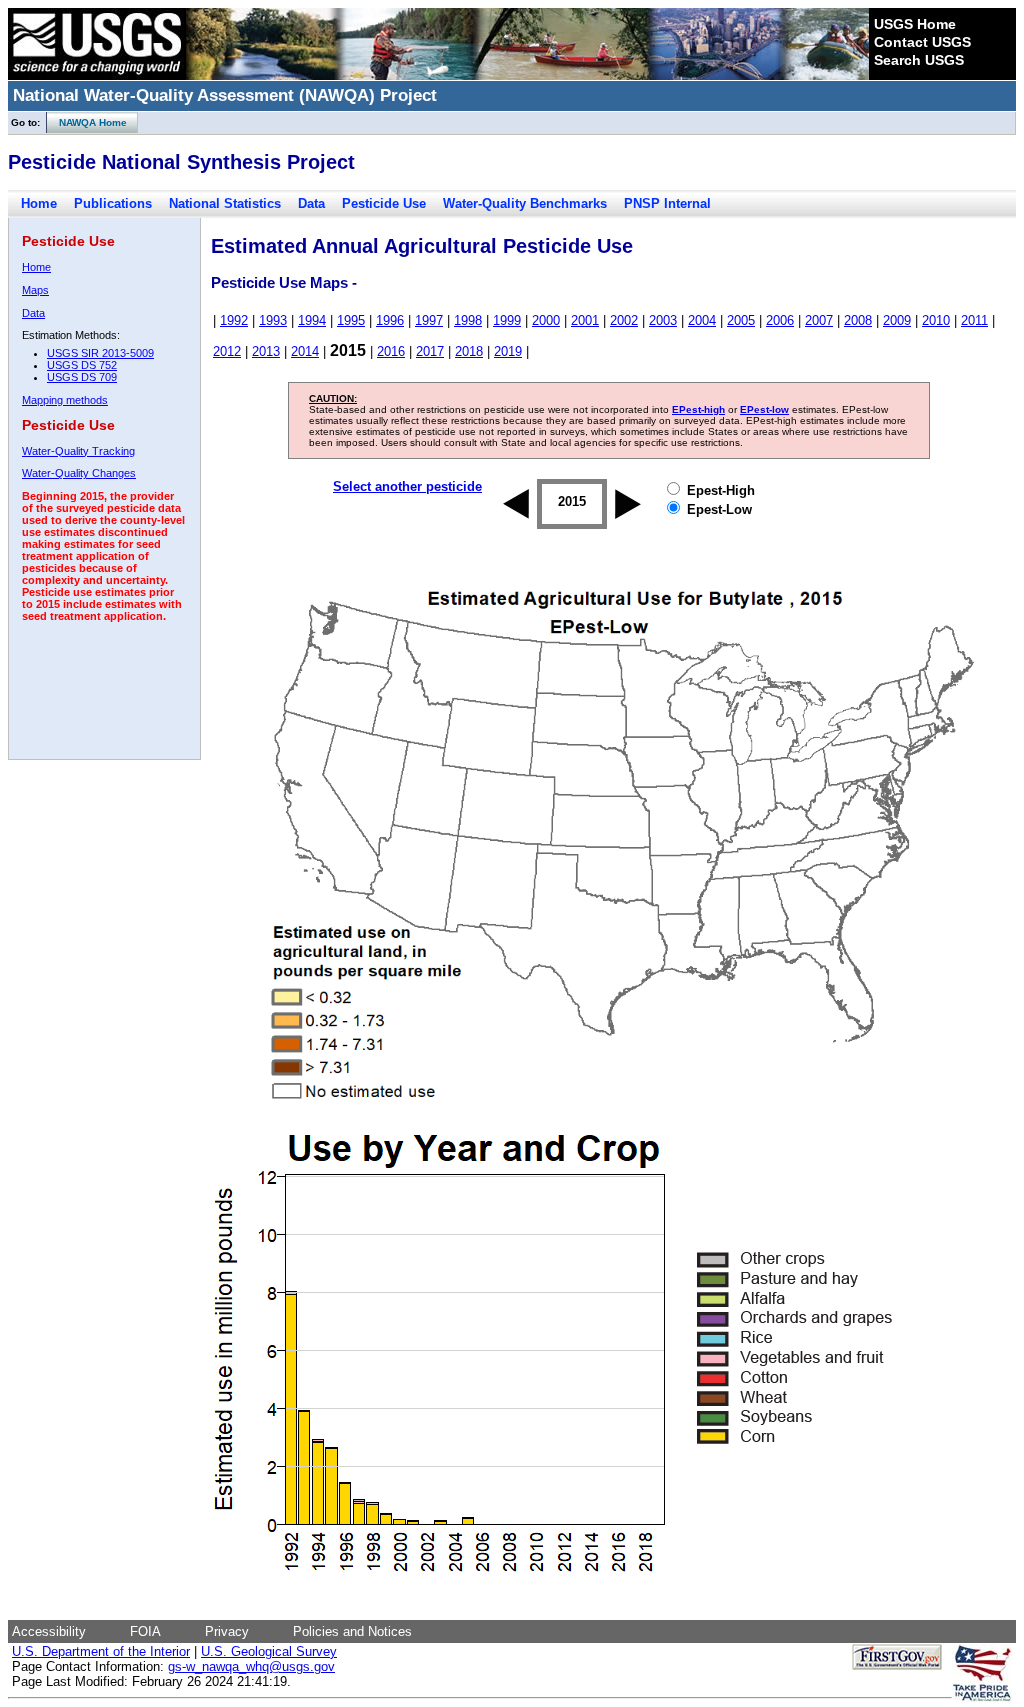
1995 (351, 320)
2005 (741, 320)
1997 (429, 320)
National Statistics (225, 203)
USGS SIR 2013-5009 (100, 353)
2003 (663, 320)
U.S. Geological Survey (269, 1651)
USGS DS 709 (82, 377)
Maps (35, 290)
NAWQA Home (87, 122)
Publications (113, 203)
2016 (391, 351)
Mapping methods (65, 400)
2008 (858, 320)
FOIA (145, 1631)
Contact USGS (922, 42)
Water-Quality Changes (79, 473)
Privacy (227, 1631)
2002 (624, 320)
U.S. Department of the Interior (101, 1651)
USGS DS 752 (82, 365)
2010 (936, 320)
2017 (430, 351)
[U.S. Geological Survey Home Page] (97, 75)
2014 (305, 351)
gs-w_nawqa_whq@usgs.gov (251, 1666)
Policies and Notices (352, 1631)
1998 (468, 320)
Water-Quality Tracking (78, 451)
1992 (234, 320)
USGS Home (915, 24)
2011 (974, 320)
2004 (702, 320)
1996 (390, 320)
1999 (507, 320)
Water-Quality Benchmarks (525, 203)
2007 (819, 320)
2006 (780, 320)
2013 (266, 351)
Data (311, 203)
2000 (546, 320)
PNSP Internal (667, 203)
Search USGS (919, 60)
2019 (508, 351)
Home (39, 203)
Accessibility (49, 1631)
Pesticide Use (384, 203)
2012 (227, 351)
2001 (585, 320)
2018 (469, 351)
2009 (897, 320)
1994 (312, 320)
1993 (273, 320)
